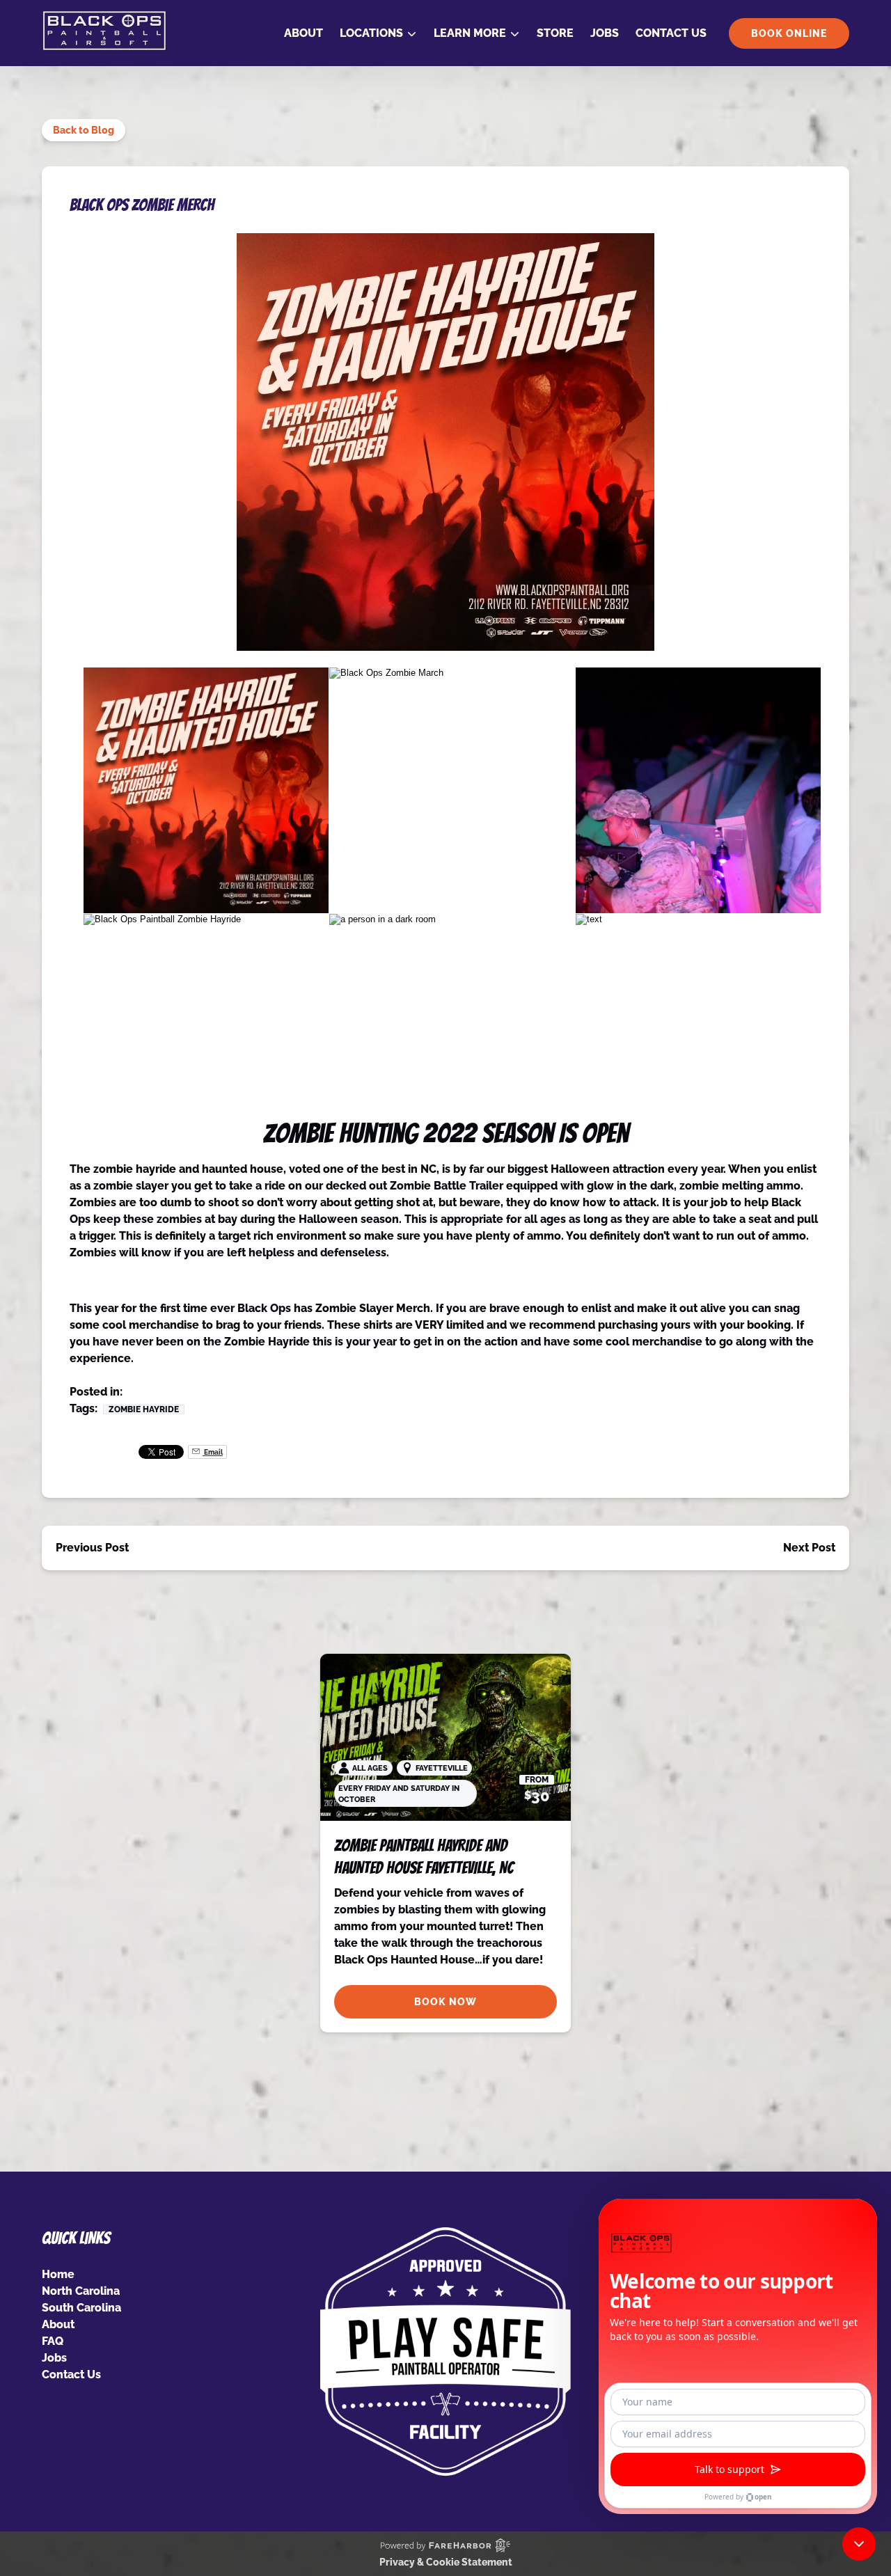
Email (213, 1452)
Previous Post (92, 1548)
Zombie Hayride (144, 1409)
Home (58, 2274)
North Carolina (81, 2291)
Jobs (605, 33)
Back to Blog (84, 130)
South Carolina (81, 2308)
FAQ (53, 2341)
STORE (555, 33)
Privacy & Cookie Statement (446, 2562)
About (303, 33)
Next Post (809, 1548)
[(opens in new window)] (445, 2235)
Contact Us (671, 33)
